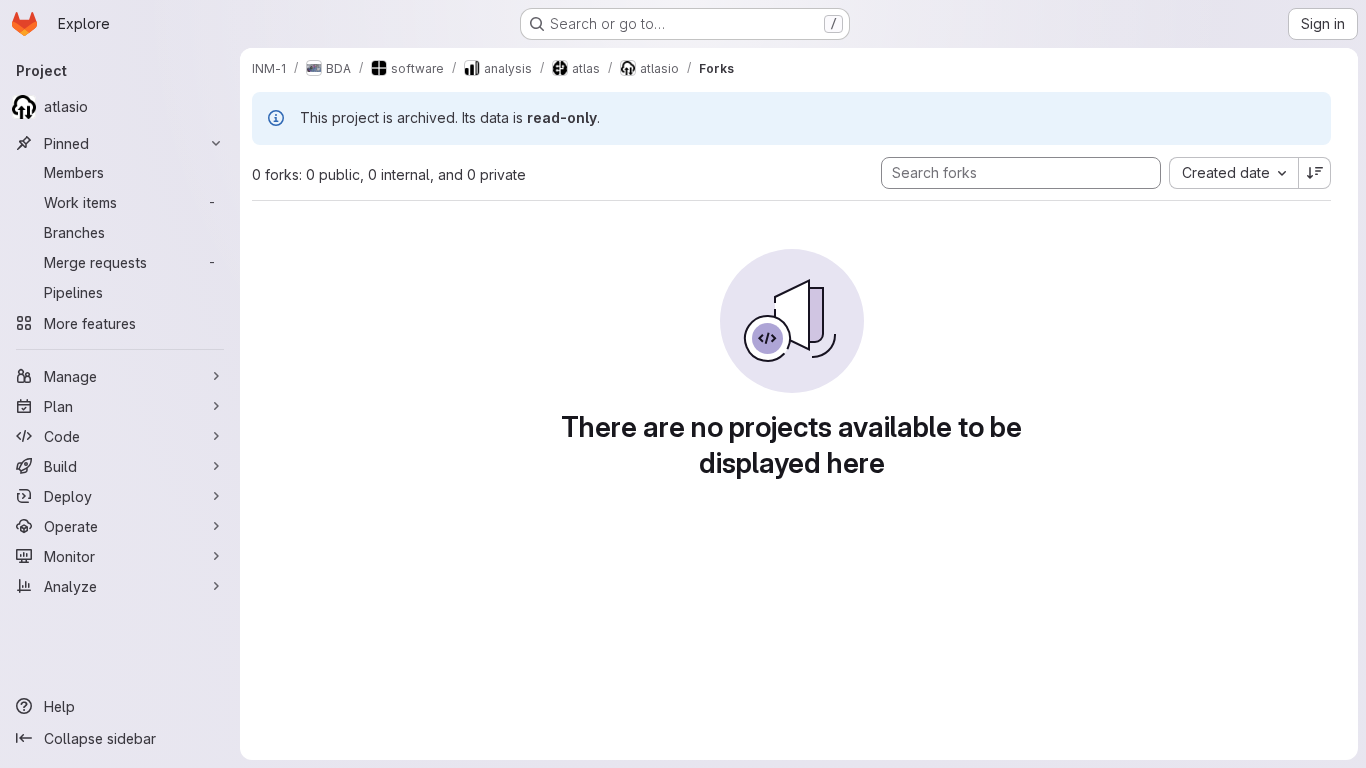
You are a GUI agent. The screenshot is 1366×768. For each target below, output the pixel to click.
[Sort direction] (1315, 173)
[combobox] (1233, 173)
